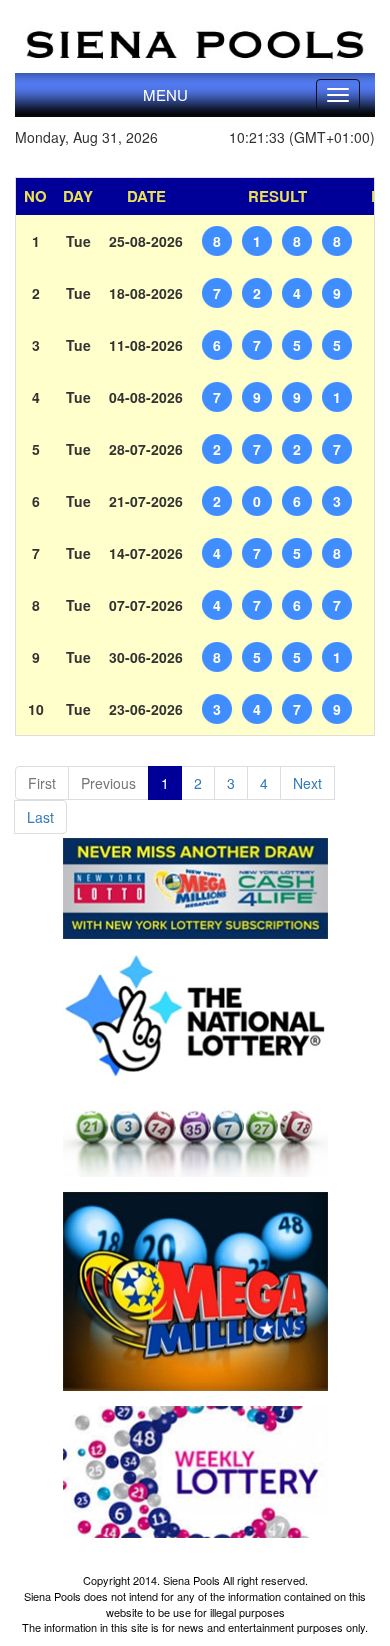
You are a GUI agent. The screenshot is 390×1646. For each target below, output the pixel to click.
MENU (165, 94)
